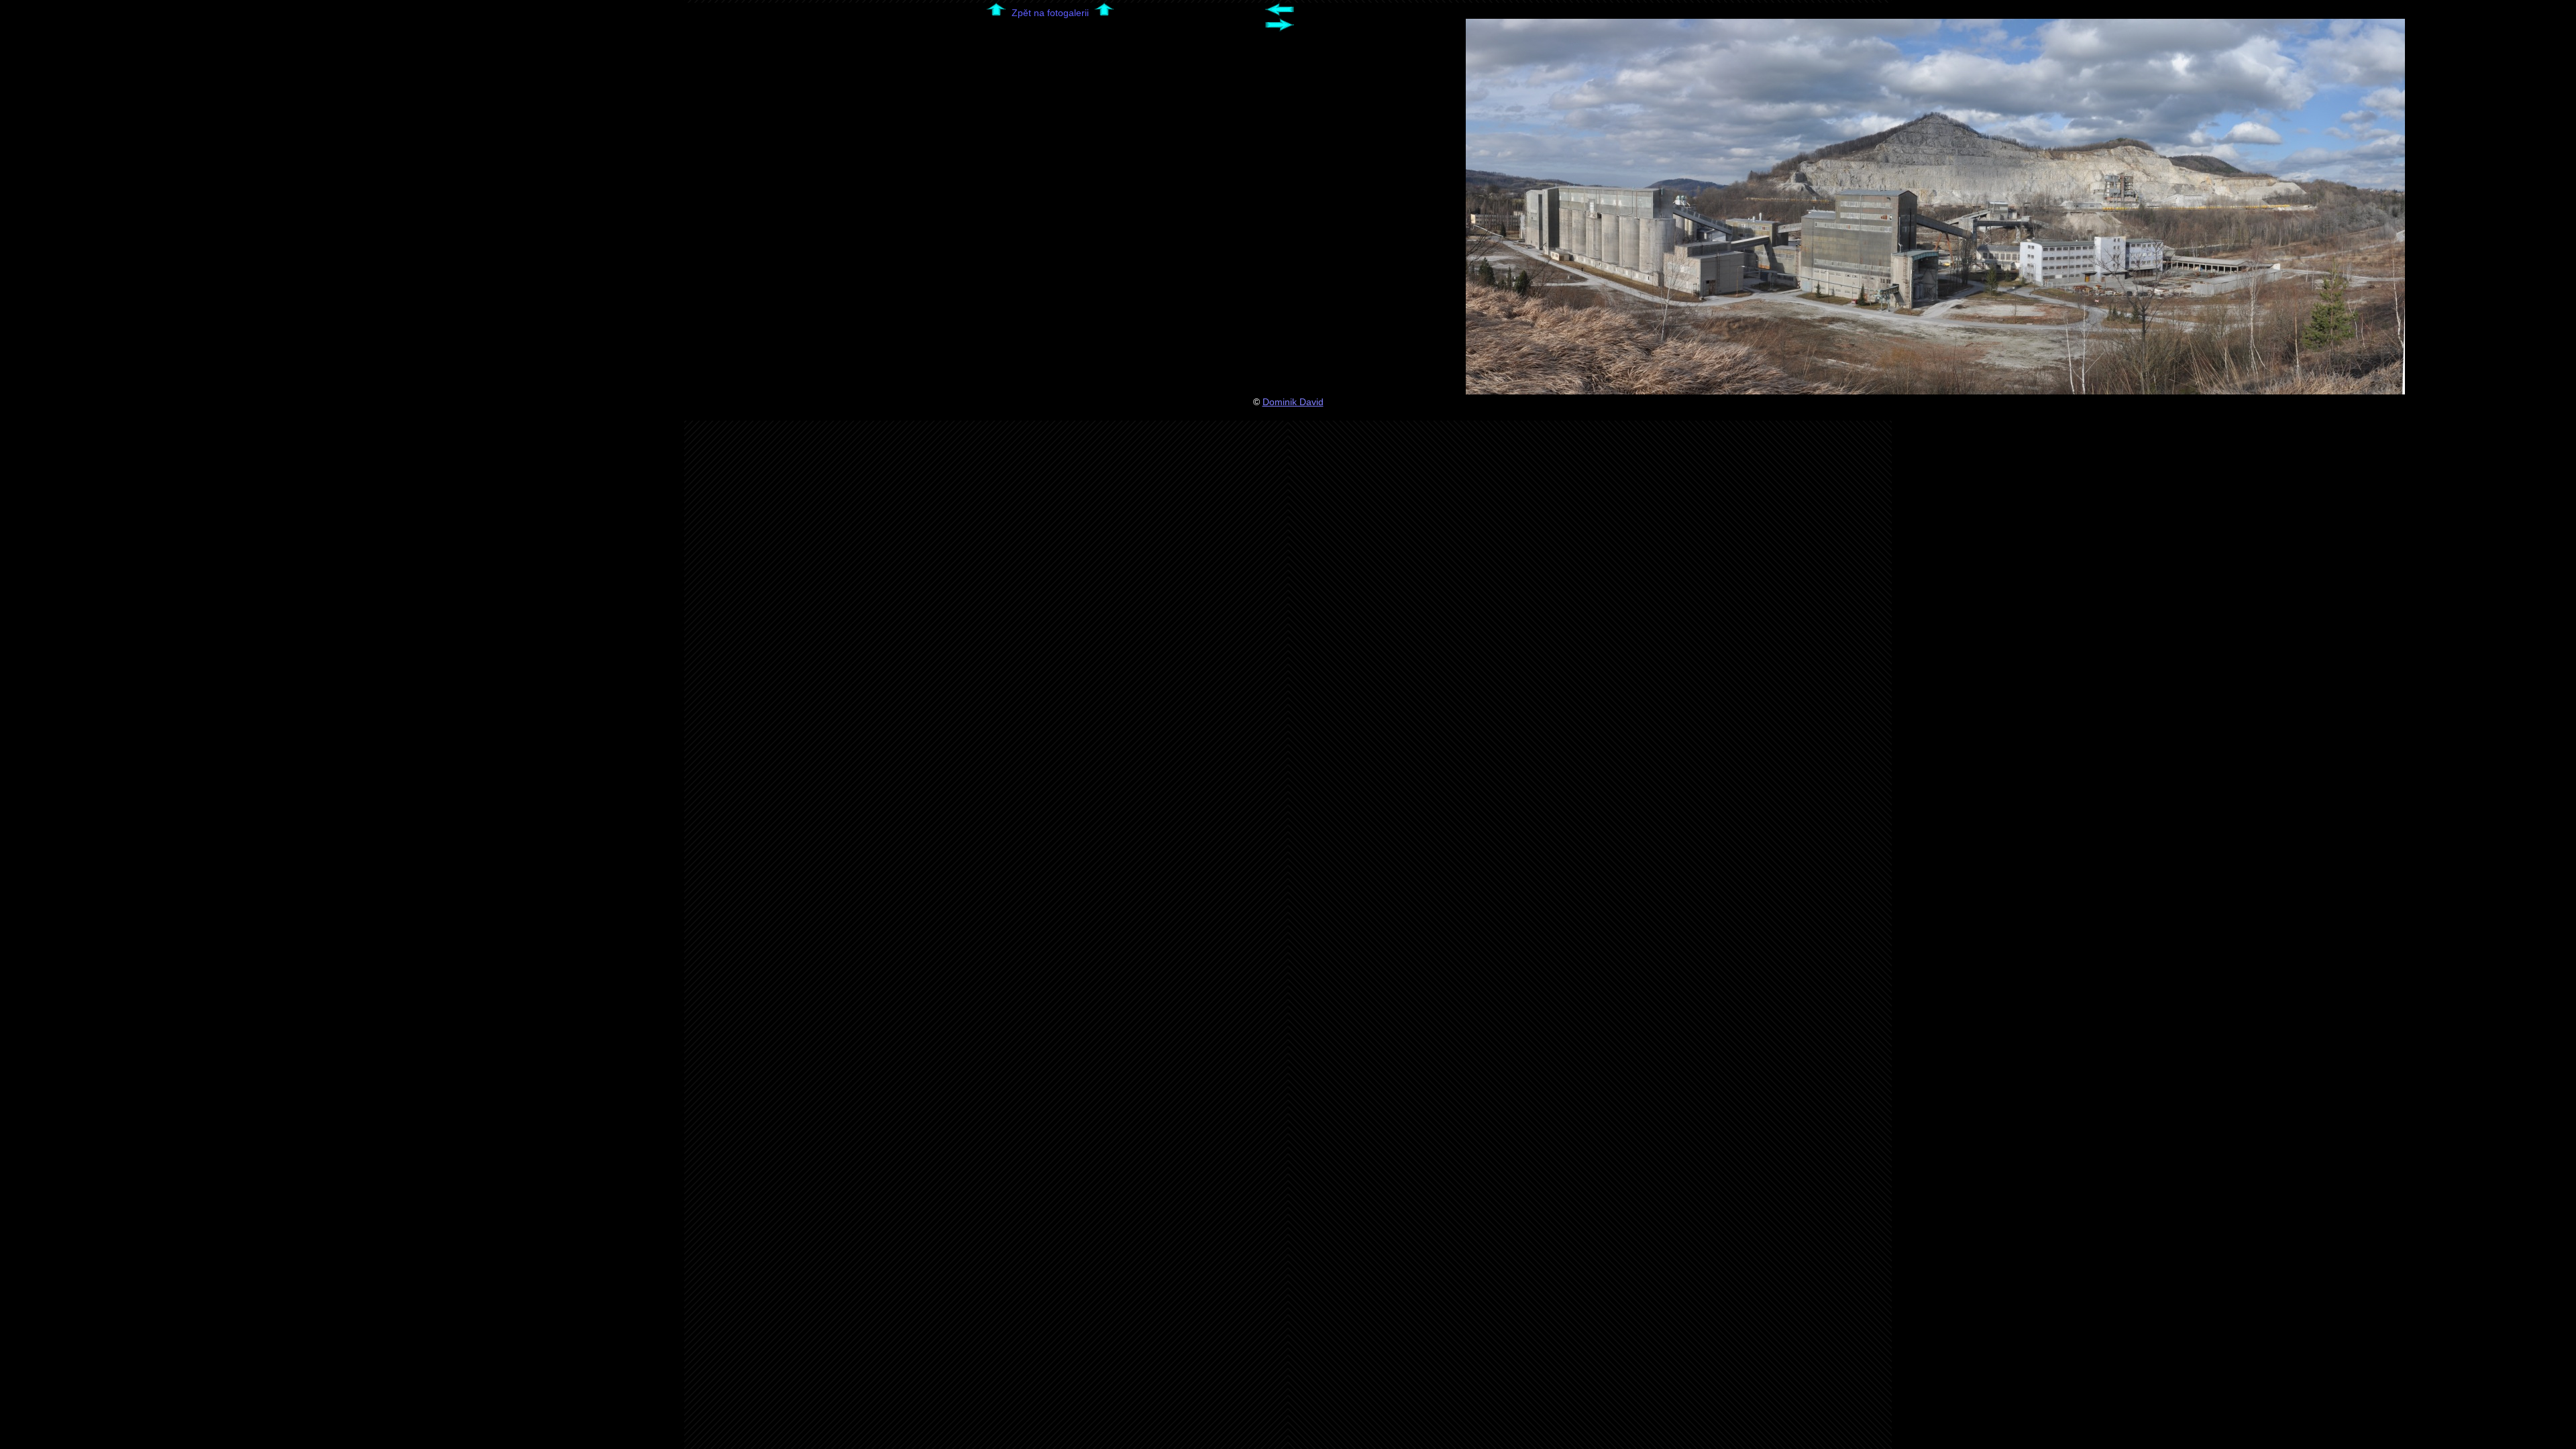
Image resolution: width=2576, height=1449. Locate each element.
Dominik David (1293, 402)
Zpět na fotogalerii (1050, 13)
